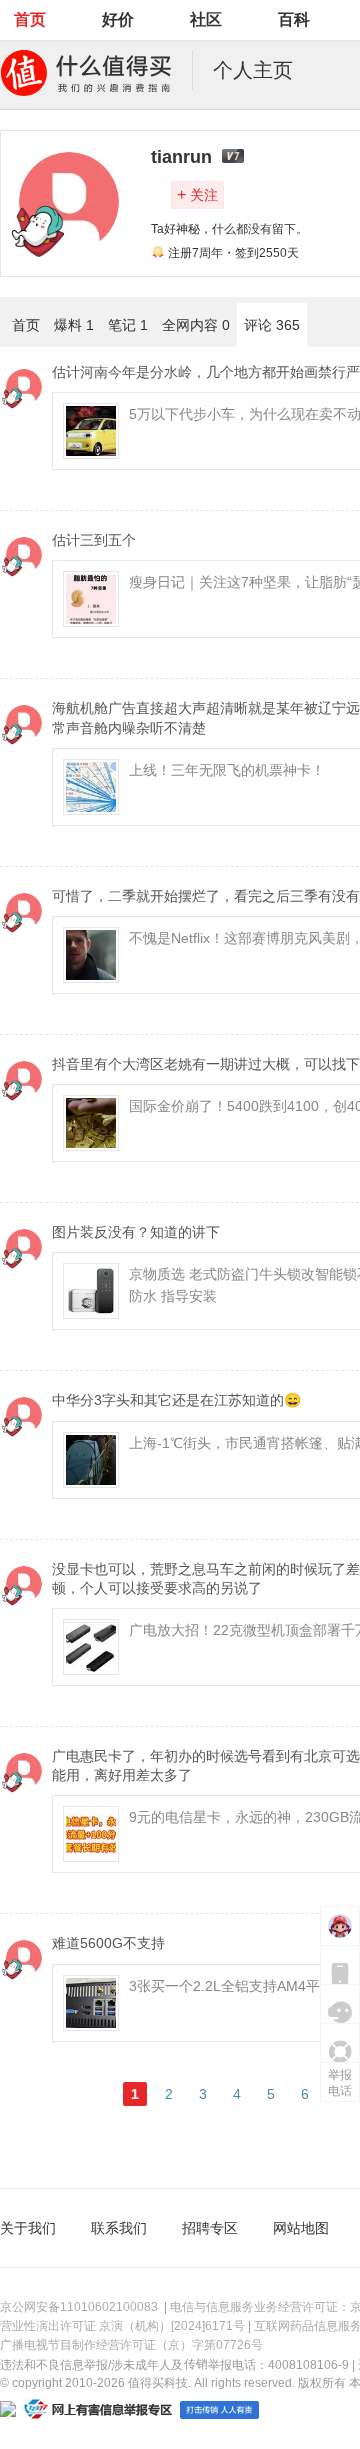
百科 (294, 19)
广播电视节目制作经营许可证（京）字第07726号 (131, 2345)
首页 (30, 19)
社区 (206, 19)
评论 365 (272, 325)
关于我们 (28, 2228)
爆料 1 (74, 325)
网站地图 (301, 2228)
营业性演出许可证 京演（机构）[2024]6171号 (122, 2326)
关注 (197, 194)
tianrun (181, 157)
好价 (118, 19)
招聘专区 (210, 2228)
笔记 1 (128, 325)
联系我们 (119, 2228)
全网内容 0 (196, 325)
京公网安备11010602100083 (79, 2307)
